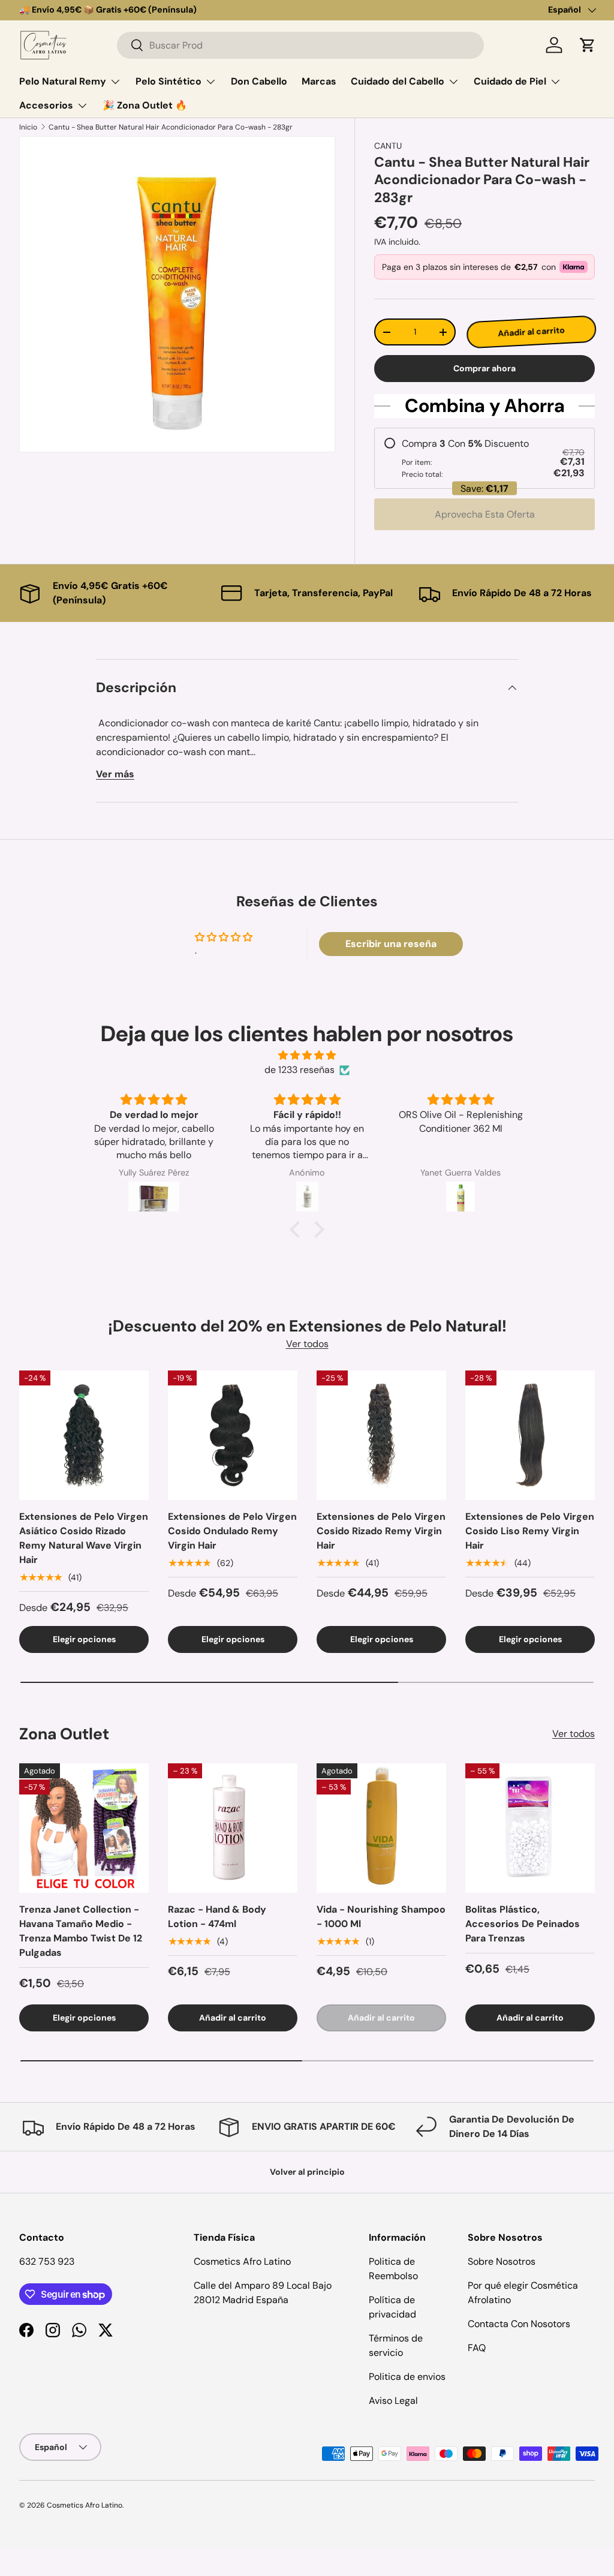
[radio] (484, 458)
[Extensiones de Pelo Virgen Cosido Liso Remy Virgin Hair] (530, 1435)
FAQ (477, 2348)
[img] (307, 1055)
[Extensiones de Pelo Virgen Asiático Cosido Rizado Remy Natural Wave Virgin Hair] (84, 1435)
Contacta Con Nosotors (519, 2324)
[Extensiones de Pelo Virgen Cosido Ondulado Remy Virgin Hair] (233, 1435)
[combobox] (300, 45)
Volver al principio (307, 2172)
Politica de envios (407, 2377)
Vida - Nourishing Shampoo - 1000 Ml (381, 1917)
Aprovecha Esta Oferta (485, 514)
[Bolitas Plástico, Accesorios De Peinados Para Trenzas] (530, 1828)
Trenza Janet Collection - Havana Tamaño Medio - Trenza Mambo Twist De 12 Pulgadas (81, 1931)
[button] (588, 45)
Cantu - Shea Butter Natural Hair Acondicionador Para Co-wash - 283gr (171, 127)
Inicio (28, 127)
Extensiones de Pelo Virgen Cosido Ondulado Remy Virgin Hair (232, 1531)
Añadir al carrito (532, 332)
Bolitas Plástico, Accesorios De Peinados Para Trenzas (523, 1924)
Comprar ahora (484, 368)
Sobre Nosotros (502, 2261)
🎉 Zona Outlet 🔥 (145, 105)
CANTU (388, 146)
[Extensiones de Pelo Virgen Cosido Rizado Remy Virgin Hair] (381, 1435)
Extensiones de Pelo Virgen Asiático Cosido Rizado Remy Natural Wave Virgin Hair (84, 1538)
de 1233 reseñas (300, 1070)
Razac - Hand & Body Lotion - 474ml (217, 1917)
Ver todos (307, 1344)
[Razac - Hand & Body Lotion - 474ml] (233, 1828)
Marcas (319, 81)
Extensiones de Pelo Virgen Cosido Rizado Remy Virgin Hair (381, 1531)
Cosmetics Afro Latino (85, 2505)
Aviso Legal (393, 2401)
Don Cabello (259, 81)
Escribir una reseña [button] (391, 944)
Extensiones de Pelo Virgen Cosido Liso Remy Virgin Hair (530, 1531)
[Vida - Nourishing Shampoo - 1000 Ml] (381, 1828)
